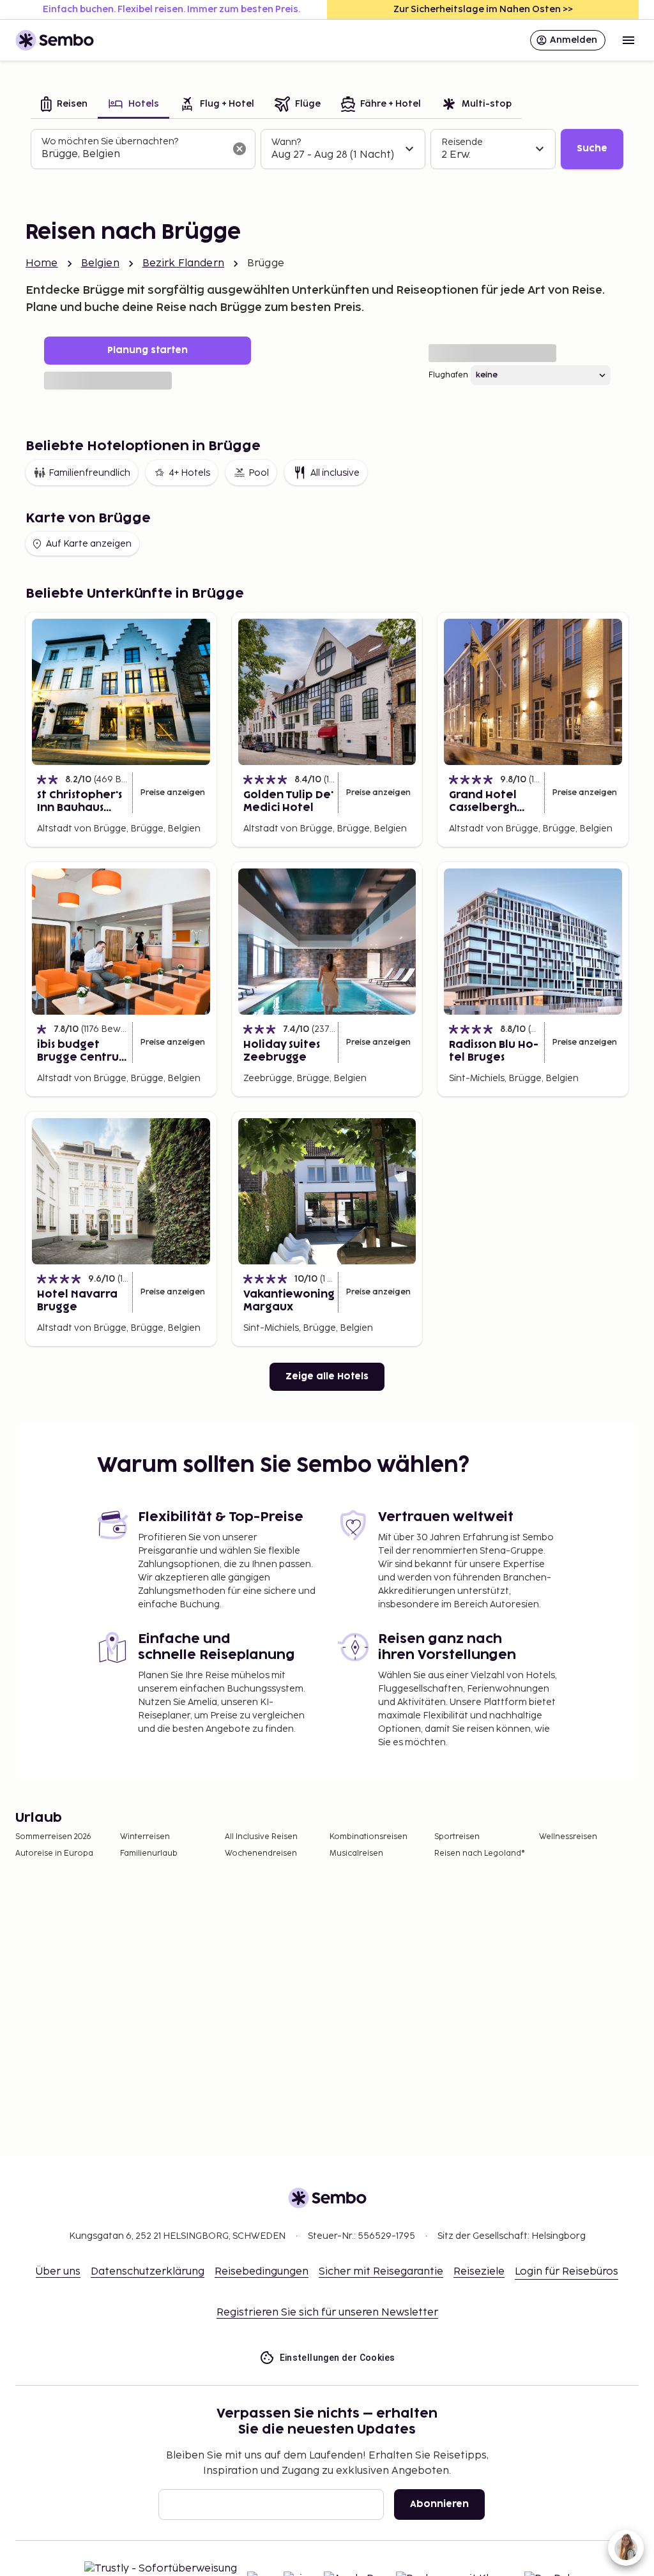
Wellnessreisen (568, 1837)
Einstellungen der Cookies (338, 2358)
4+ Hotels (189, 473)
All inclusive (335, 473)
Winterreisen (145, 1837)
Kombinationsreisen (369, 1837)
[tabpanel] (327, 149)
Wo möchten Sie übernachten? (110, 141)
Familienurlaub (149, 1853)
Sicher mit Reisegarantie (381, 2272)
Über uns (58, 2272)
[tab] (64, 105)
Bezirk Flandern (183, 263)
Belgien (100, 263)
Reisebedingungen (262, 2272)
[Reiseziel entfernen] (240, 149)
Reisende (462, 142)
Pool (259, 473)
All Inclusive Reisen (261, 1837)
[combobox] (133, 155)
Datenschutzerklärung (148, 2272)
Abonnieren (439, 2504)
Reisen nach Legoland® (480, 1853)
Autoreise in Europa (54, 1853)
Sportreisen (457, 1837)
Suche (592, 148)
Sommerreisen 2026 (53, 1837)
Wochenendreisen (261, 1853)
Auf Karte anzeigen (89, 544)
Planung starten (148, 350)
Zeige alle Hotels (327, 1376)
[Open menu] (628, 40)
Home (42, 263)
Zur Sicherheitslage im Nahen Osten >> (483, 9)
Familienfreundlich (89, 473)
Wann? (286, 142)
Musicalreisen (356, 1853)
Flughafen (448, 375)
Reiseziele (479, 2272)
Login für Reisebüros (567, 2272)
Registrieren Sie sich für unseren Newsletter (327, 2313)
